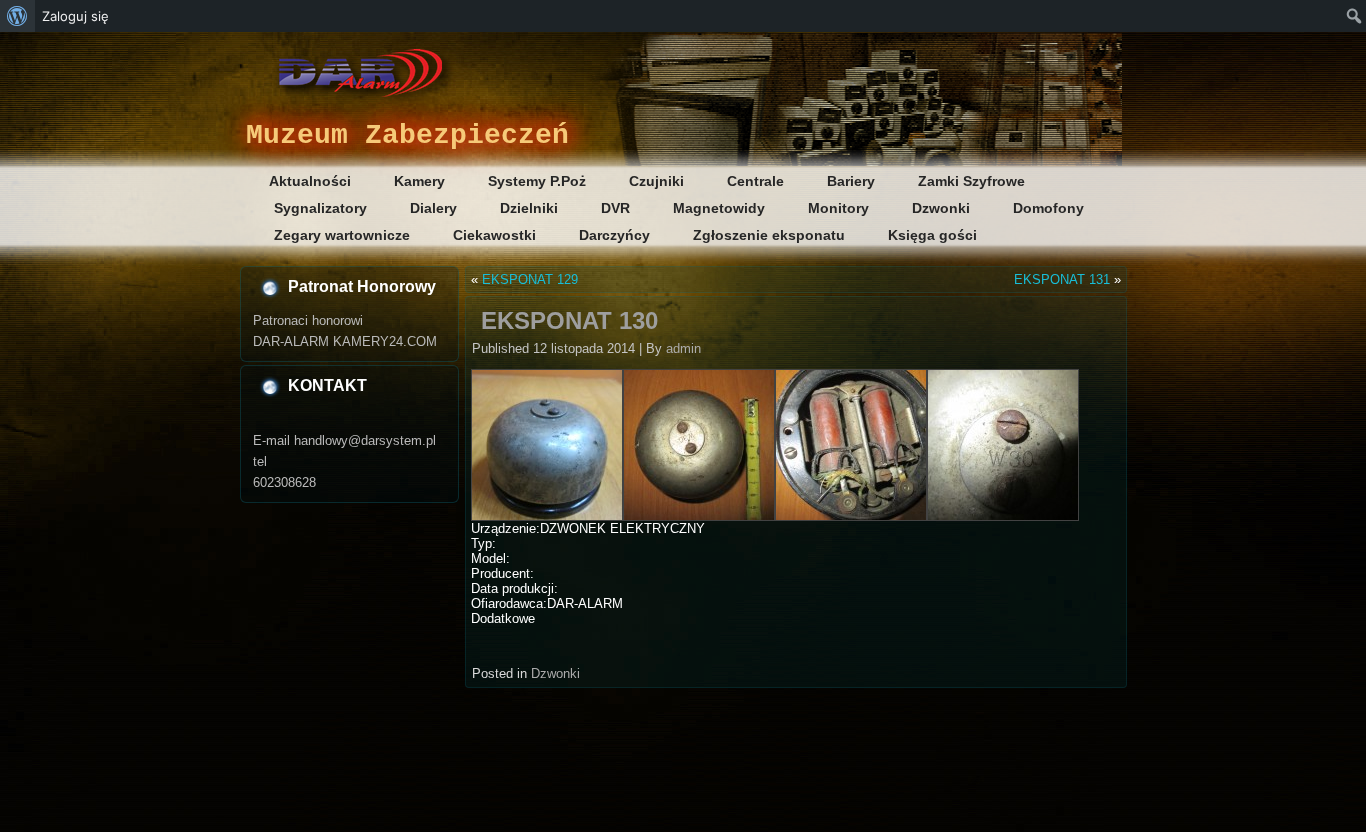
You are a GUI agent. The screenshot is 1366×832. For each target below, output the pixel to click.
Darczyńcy (614, 235)
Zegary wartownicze (342, 235)
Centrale (755, 181)
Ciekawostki (494, 235)
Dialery (433, 208)
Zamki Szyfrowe (971, 181)
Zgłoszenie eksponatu (769, 235)
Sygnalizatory (320, 208)
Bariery (851, 181)
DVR (615, 208)
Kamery (419, 181)
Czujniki (656, 181)
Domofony (1048, 208)
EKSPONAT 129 (530, 279)
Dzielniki (529, 208)
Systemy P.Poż (537, 181)
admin (683, 348)
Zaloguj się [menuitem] (75, 16)
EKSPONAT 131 (1062, 279)
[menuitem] (17, 16)
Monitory (838, 208)
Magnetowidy (719, 208)
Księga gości (932, 235)
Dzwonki (941, 208)
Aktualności (310, 181)
